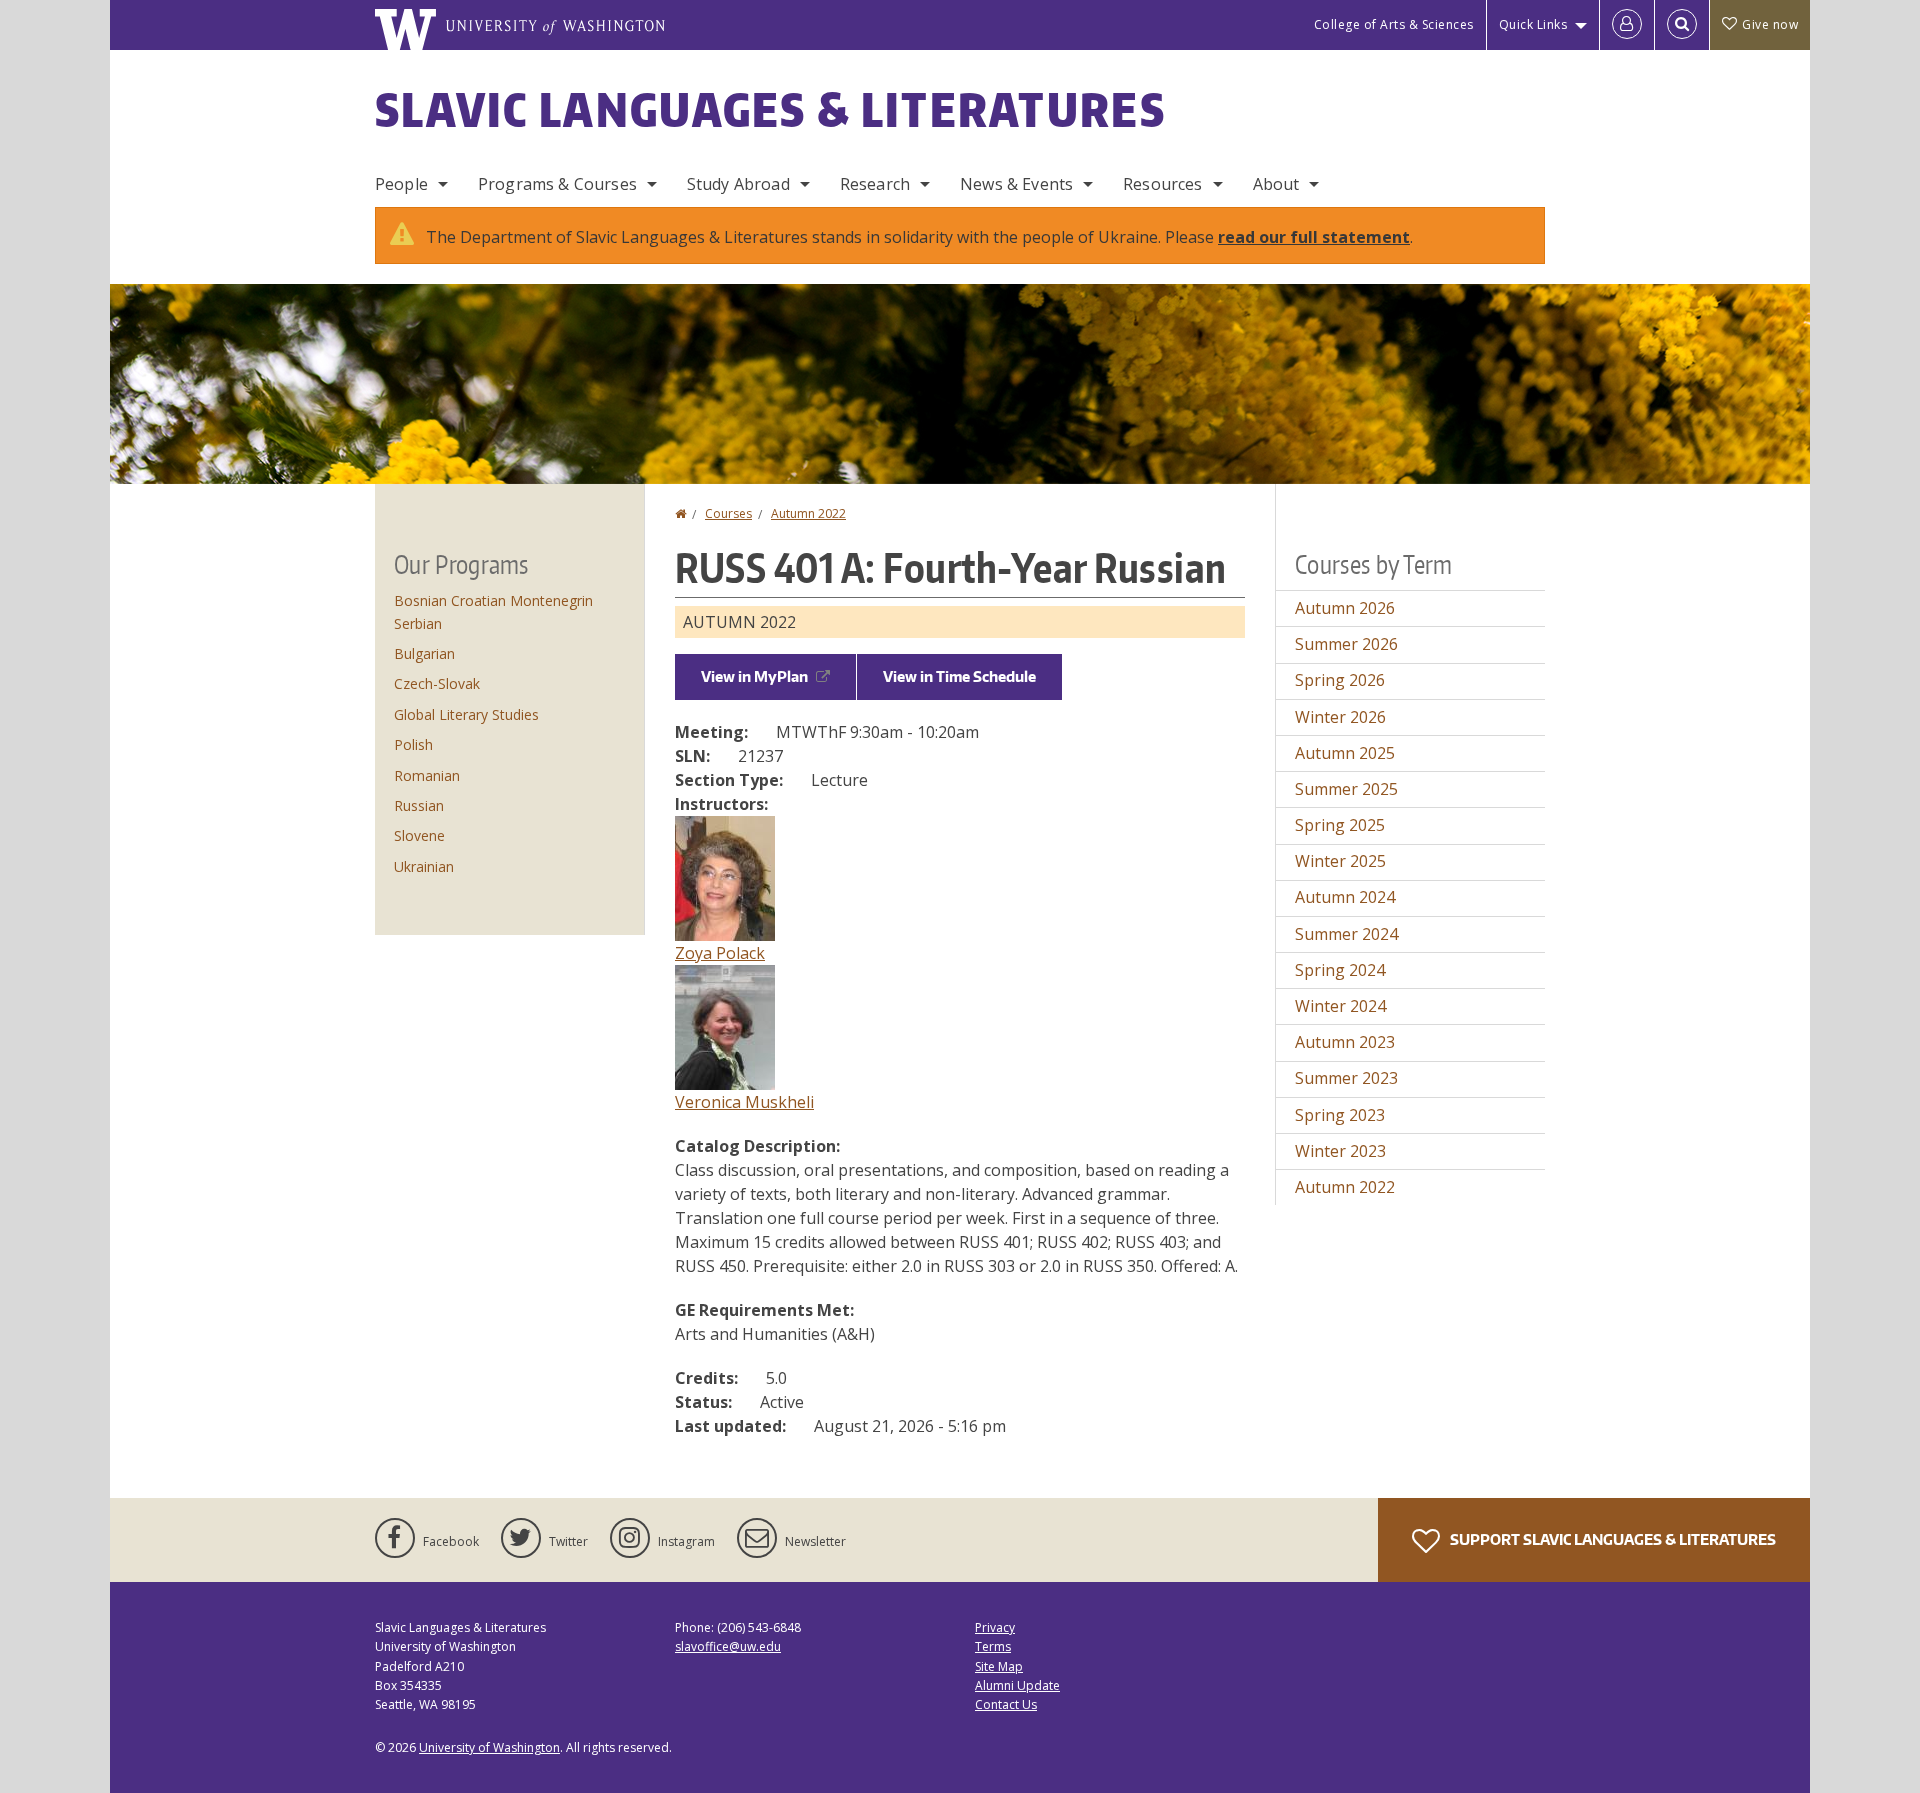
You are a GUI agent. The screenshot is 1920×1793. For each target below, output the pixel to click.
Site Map (999, 1666)
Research (875, 184)
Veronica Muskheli (744, 1102)
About (1276, 184)
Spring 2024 (1340, 970)
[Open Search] (1682, 25)
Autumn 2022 (808, 513)
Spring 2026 (1340, 680)
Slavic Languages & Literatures (770, 109)
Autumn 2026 (1345, 608)
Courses (728, 513)
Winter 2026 (1340, 717)
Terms (993, 1646)
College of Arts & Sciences (1394, 24)
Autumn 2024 (1345, 897)
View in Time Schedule (959, 676)
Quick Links (1533, 24)
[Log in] (1627, 25)
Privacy (995, 1627)
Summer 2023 (1346, 1078)
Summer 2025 (1346, 789)
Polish (413, 744)
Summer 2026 (1346, 644)
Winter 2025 (1340, 861)
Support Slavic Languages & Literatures (1611, 1539)
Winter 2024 (1340, 1006)
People (401, 184)
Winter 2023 (1340, 1151)
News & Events (1016, 184)
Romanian (427, 775)
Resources (1162, 184)
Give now (1770, 24)
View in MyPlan (754, 676)
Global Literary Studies (466, 714)
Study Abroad (738, 184)
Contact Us (1006, 1704)
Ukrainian (424, 866)
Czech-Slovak (437, 683)
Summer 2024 (1346, 934)
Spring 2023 (1340, 1115)
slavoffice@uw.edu (728, 1646)
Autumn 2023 (1345, 1042)
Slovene (419, 835)
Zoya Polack (720, 953)
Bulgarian (424, 653)
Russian (419, 805)
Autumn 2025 (1345, 753)
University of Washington (489, 1747)
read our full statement (1314, 237)
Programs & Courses (557, 184)
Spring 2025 (1340, 825)
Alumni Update (1017, 1685)
